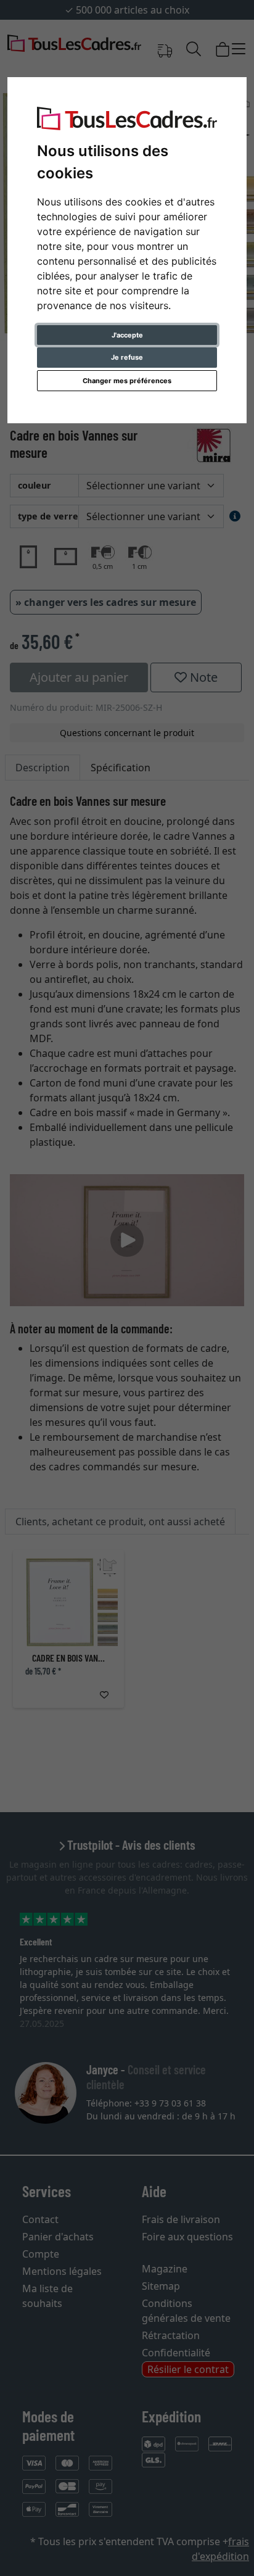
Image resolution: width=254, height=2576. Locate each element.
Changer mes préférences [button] (127, 381)
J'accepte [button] (127, 335)
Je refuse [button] (127, 357)
